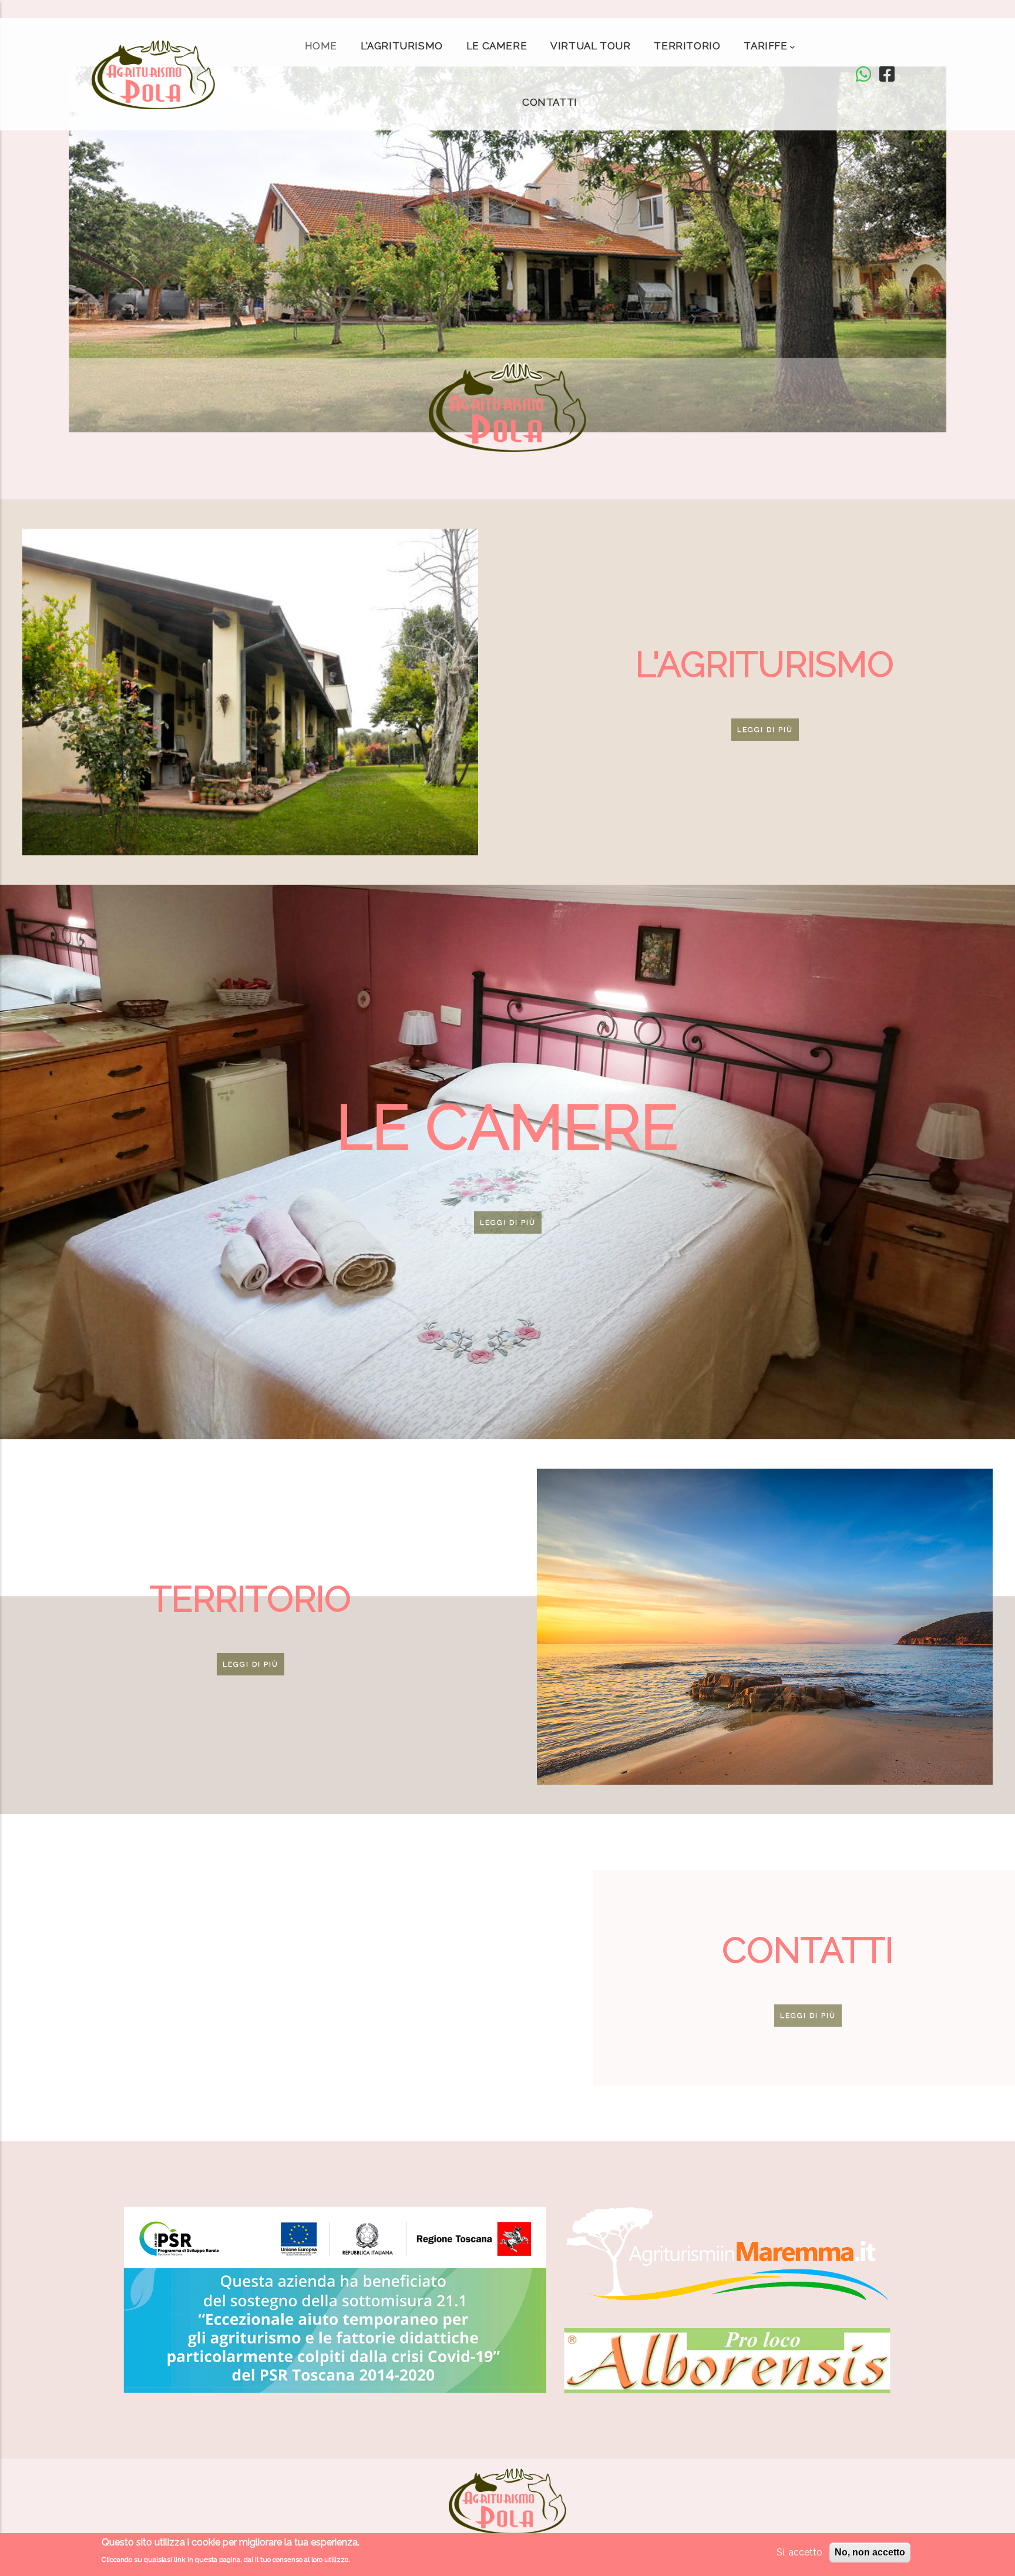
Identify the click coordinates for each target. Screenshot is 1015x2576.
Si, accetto (799, 2552)
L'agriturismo (402, 46)
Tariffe (765, 46)
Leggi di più (765, 730)
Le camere (497, 46)
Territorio (687, 46)
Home (321, 46)
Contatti (550, 102)
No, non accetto (870, 2552)
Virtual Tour (590, 46)
